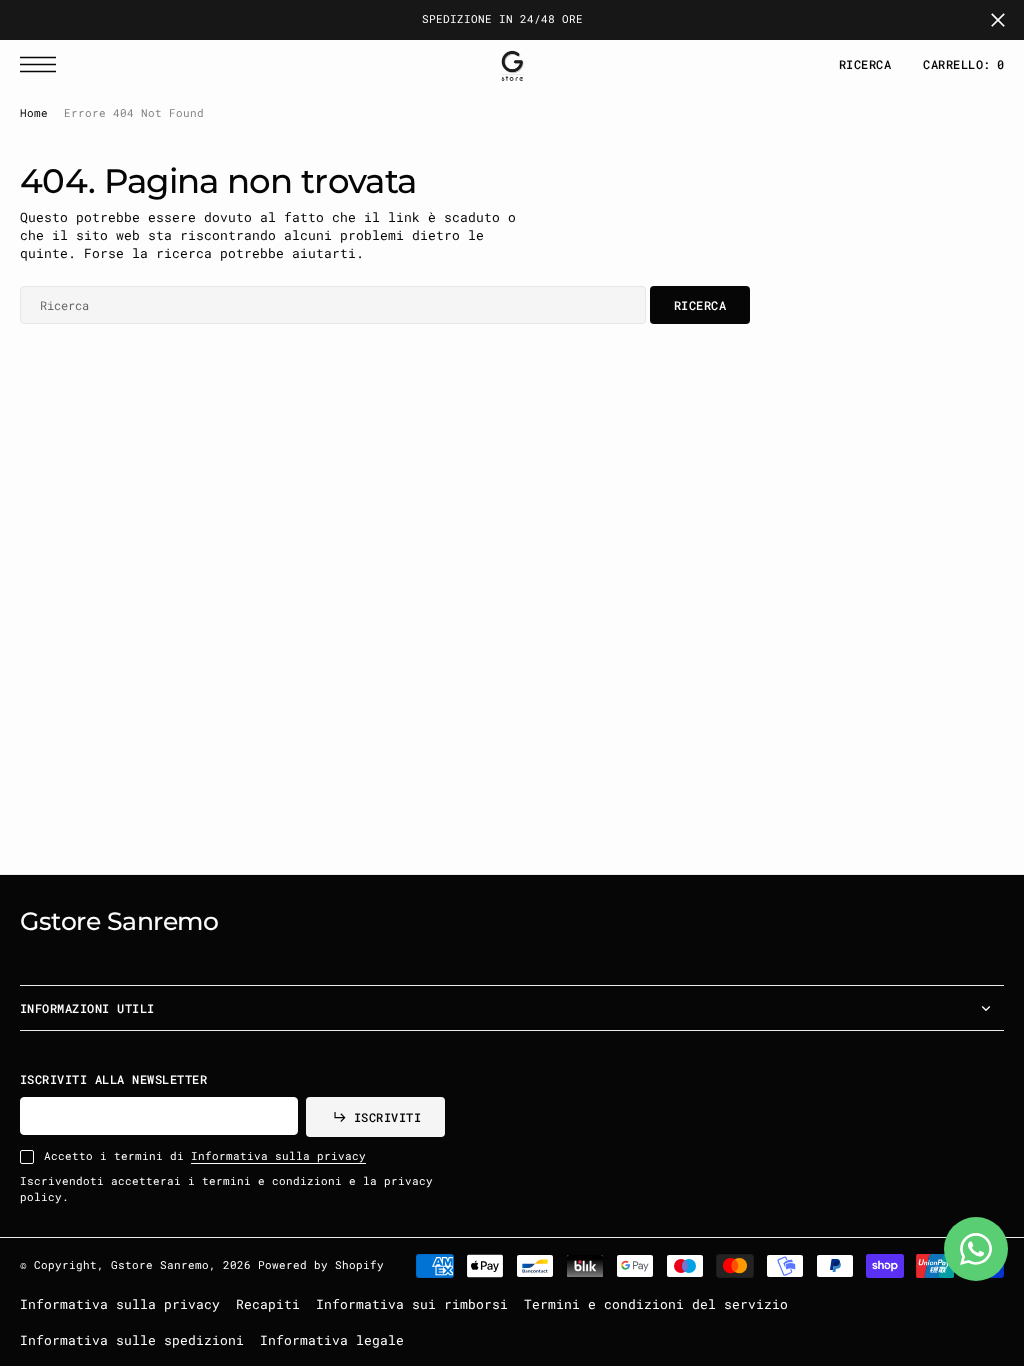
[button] (43, 64)
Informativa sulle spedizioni (132, 1340)
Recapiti (268, 1304)
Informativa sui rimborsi (412, 1304)
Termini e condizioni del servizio (656, 1304)
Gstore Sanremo (160, 1265)
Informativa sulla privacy (278, 1156)
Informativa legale (332, 1340)
